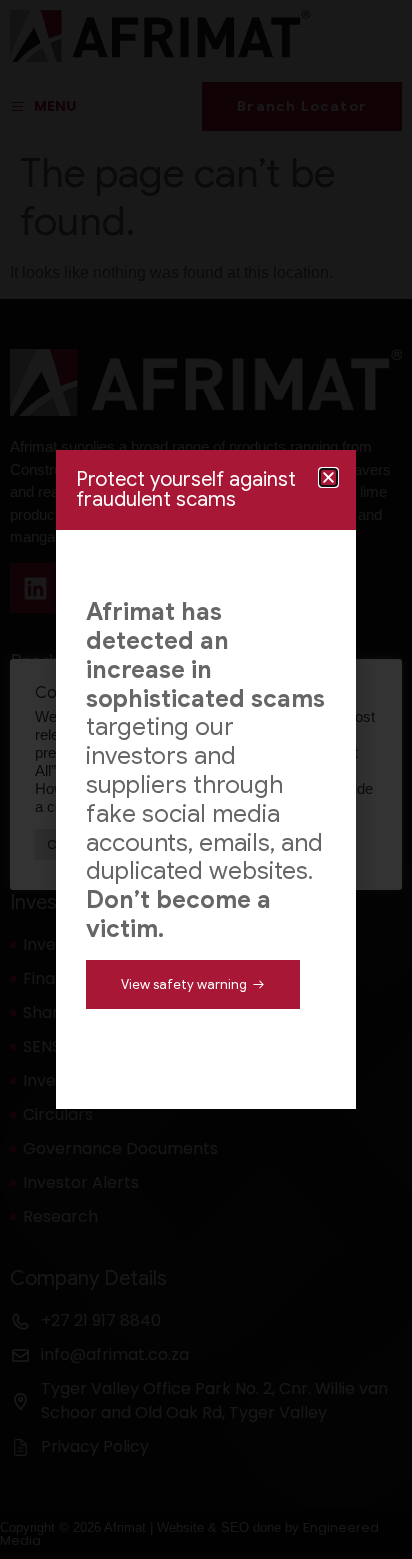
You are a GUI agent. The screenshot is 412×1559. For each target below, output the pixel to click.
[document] (206, 779)
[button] (328, 477)
